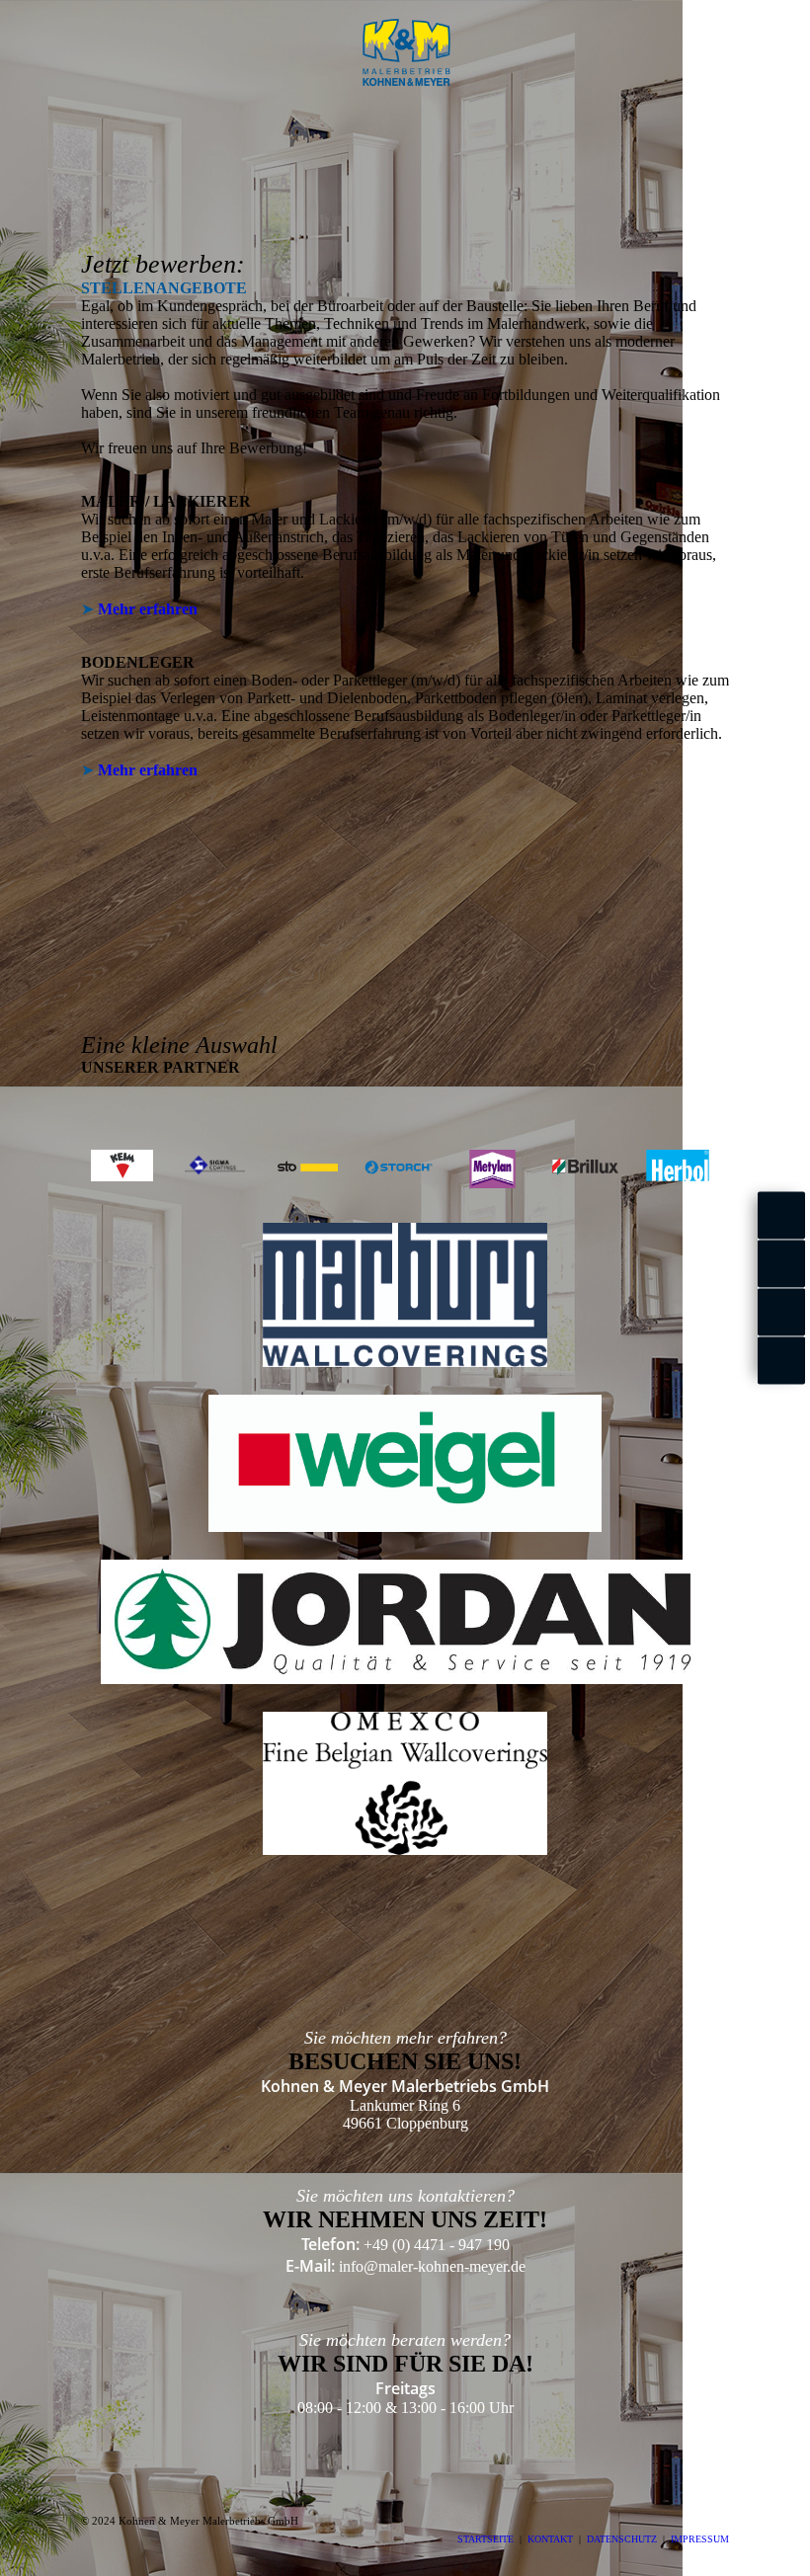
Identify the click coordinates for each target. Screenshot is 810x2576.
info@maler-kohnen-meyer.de (432, 2266)
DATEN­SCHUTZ (622, 2539)
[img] (405, 52)
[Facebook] (781, 1216)
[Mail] (781, 1312)
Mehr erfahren (148, 609)
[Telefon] (781, 1361)
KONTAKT (550, 2539)
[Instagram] (781, 1264)
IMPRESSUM (700, 2539)
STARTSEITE (486, 2539)
